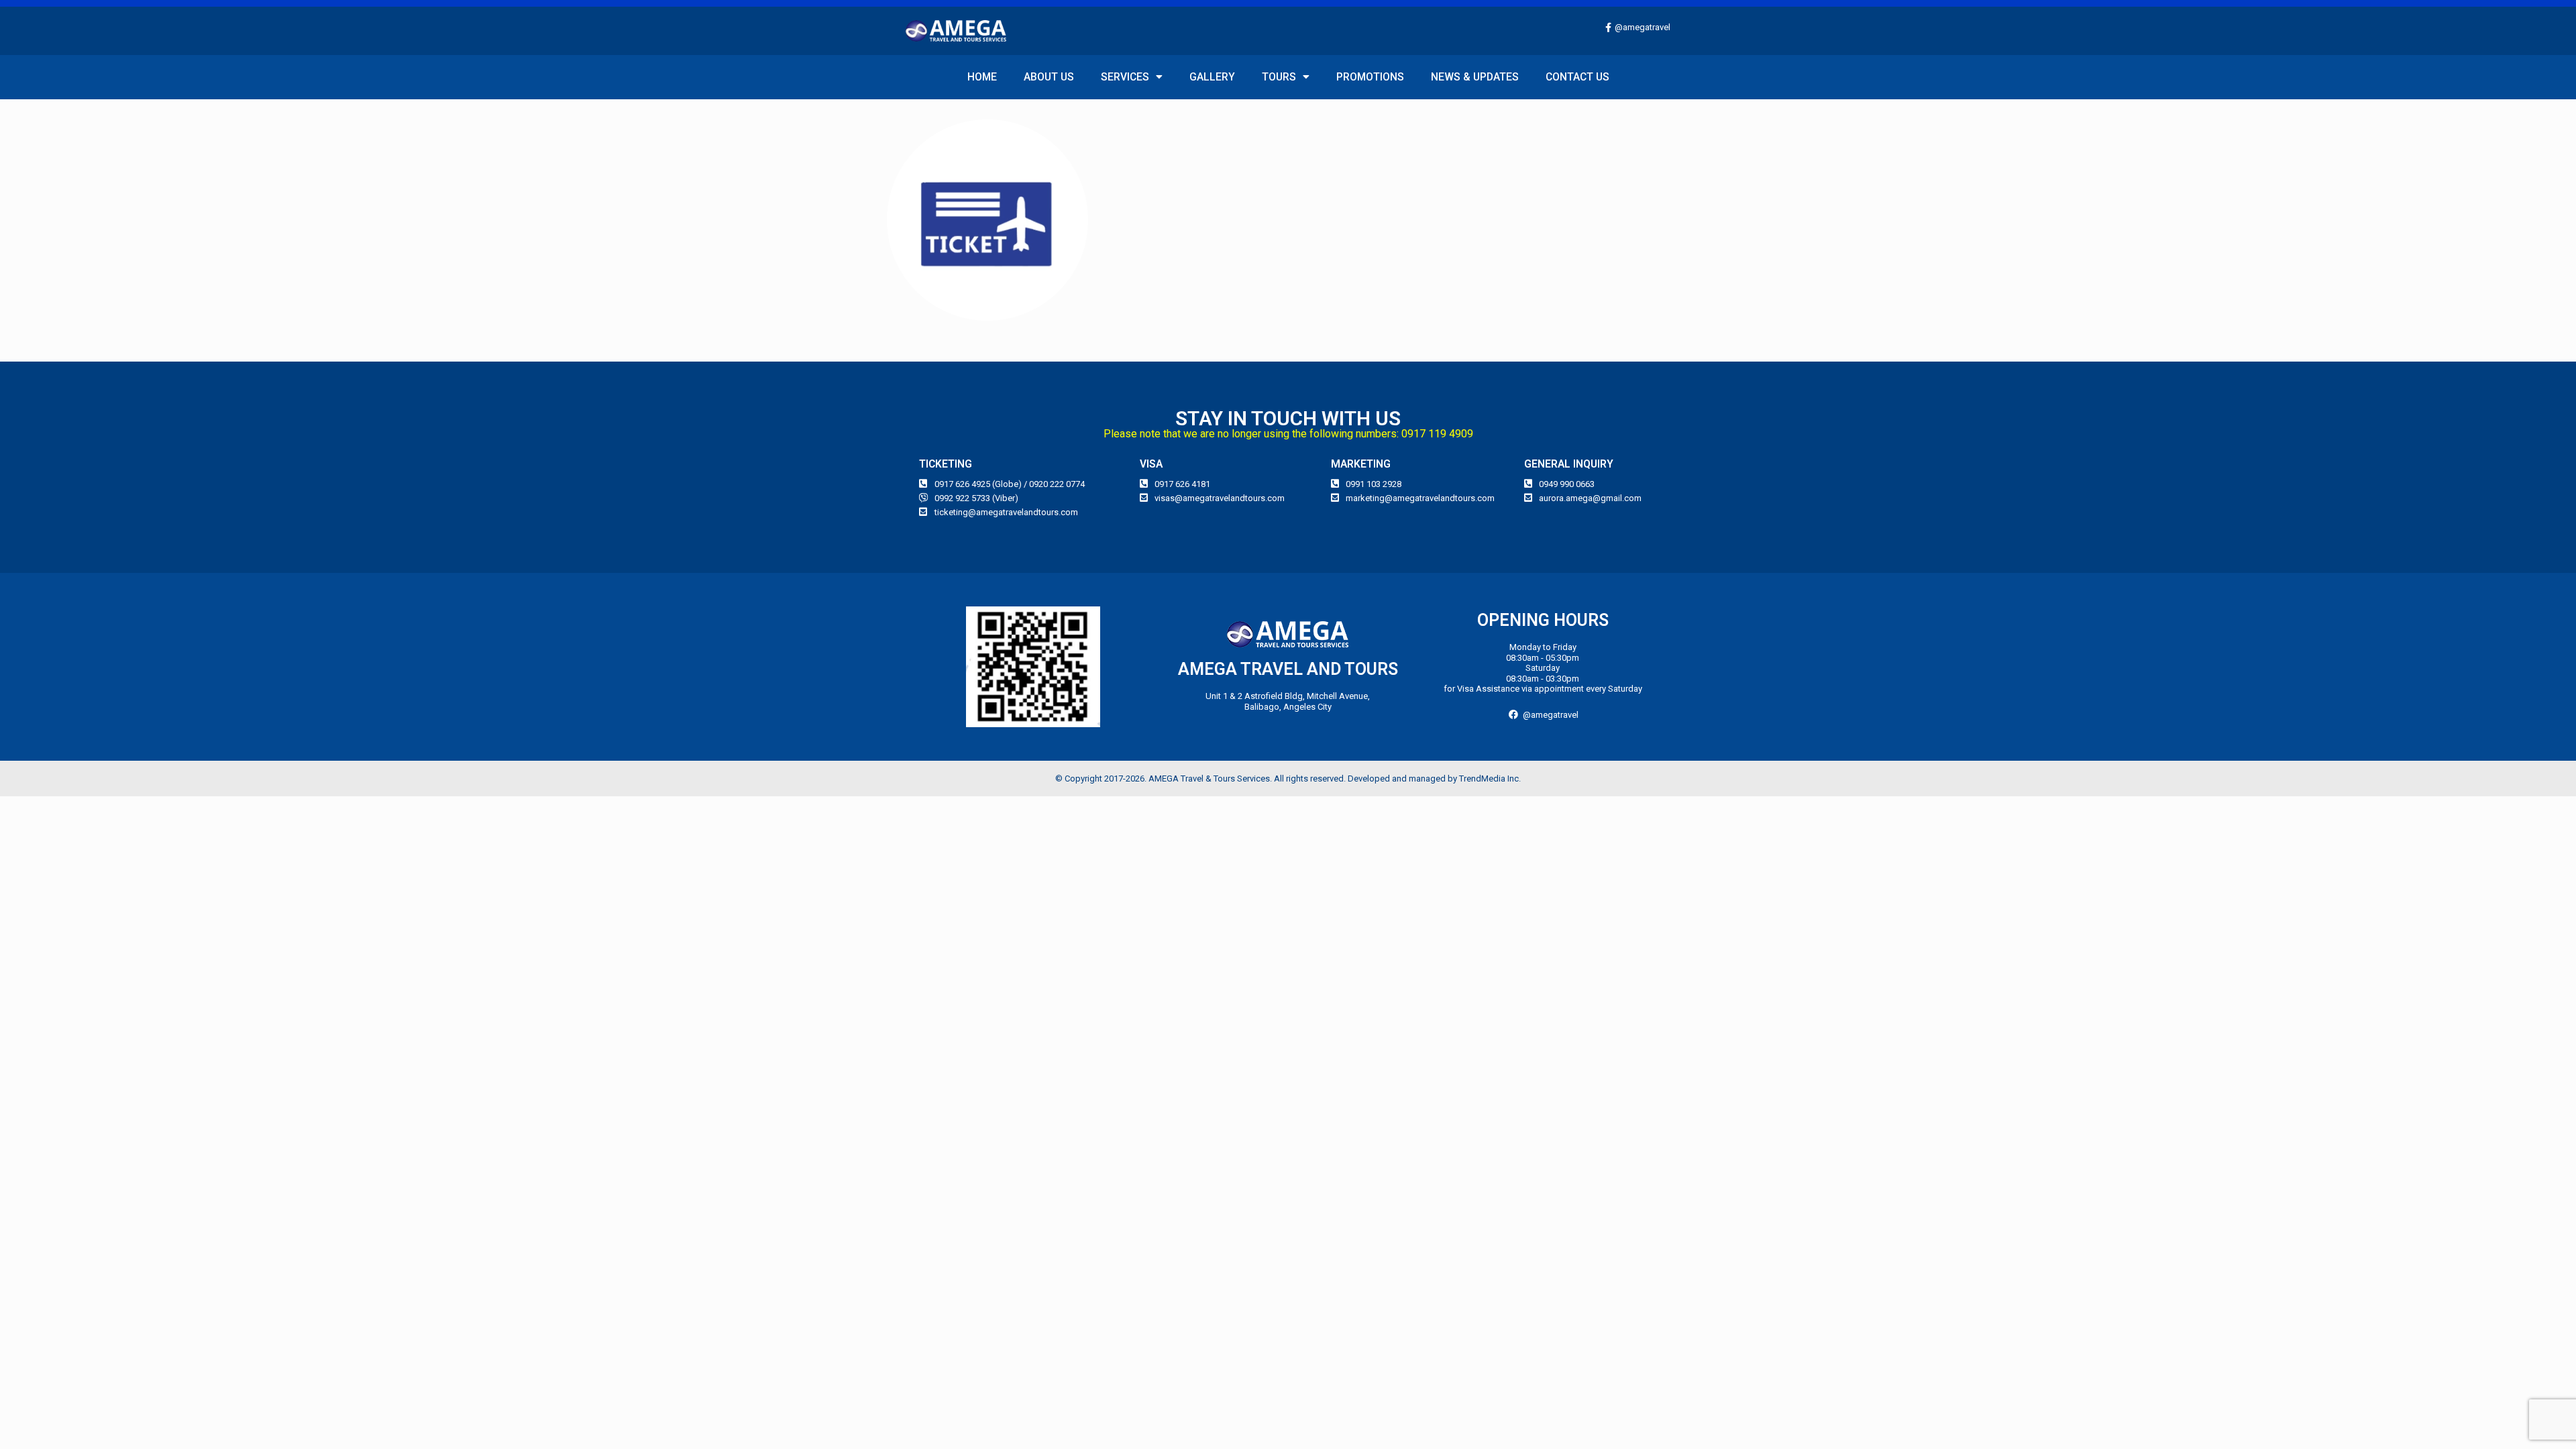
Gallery (1212, 77)
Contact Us (1577, 77)
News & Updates (1475, 77)
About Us (1049, 77)
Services (1125, 77)
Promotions (1370, 77)
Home (982, 77)
